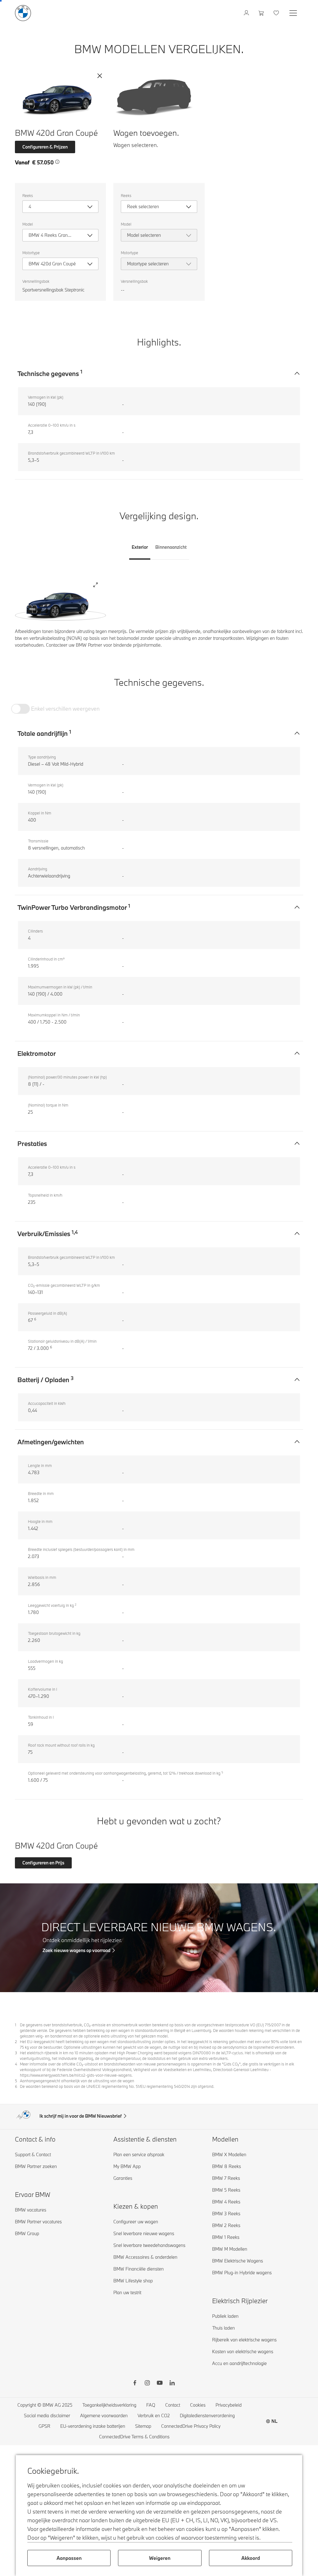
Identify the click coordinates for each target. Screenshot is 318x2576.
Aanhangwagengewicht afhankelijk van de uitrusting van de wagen (77, 2081)
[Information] (57, 162)
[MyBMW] (247, 13)
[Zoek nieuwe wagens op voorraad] (159, 1938)
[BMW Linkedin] (172, 2384)
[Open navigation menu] (294, 13)
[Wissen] (100, 76)
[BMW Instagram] (147, 2384)
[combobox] (60, 207)
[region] (60, 603)
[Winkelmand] (262, 13)
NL (275, 2421)
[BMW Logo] (23, 13)
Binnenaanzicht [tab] (171, 547)
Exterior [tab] (140, 547)
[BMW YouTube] (160, 2384)
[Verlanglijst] (277, 13)
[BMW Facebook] (135, 2384)
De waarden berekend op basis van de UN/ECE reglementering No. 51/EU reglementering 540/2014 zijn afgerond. (117, 2086)
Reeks (28, 195)
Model (28, 224)
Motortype (31, 253)
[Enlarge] (95, 586)
